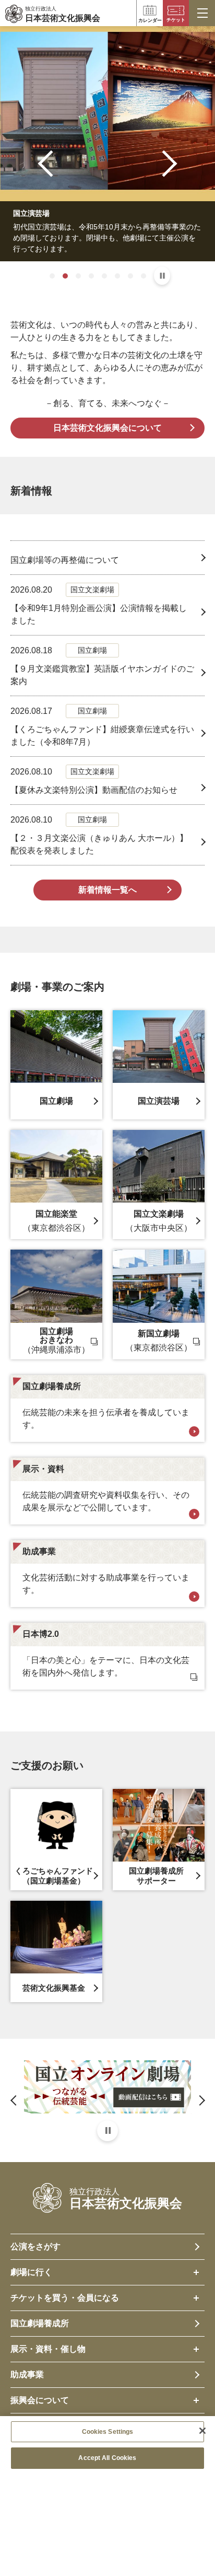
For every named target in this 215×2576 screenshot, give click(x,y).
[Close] (202, 2431)
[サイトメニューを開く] (202, 13)
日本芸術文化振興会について (107, 428)
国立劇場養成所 (40, 2323)
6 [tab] (117, 276)
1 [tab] (52, 276)
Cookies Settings (108, 2432)
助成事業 (27, 2375)
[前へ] (51, 163)
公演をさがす (35, 2246)
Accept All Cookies (107, 2458)
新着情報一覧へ (107, 890)
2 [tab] (65, 276)
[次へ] (164, 163)
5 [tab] (104, 276)
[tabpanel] (107, 144)
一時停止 (162, 276)
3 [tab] (78, 276)
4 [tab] (91, 276)
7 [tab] (130, 276)
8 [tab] (144, 276)
